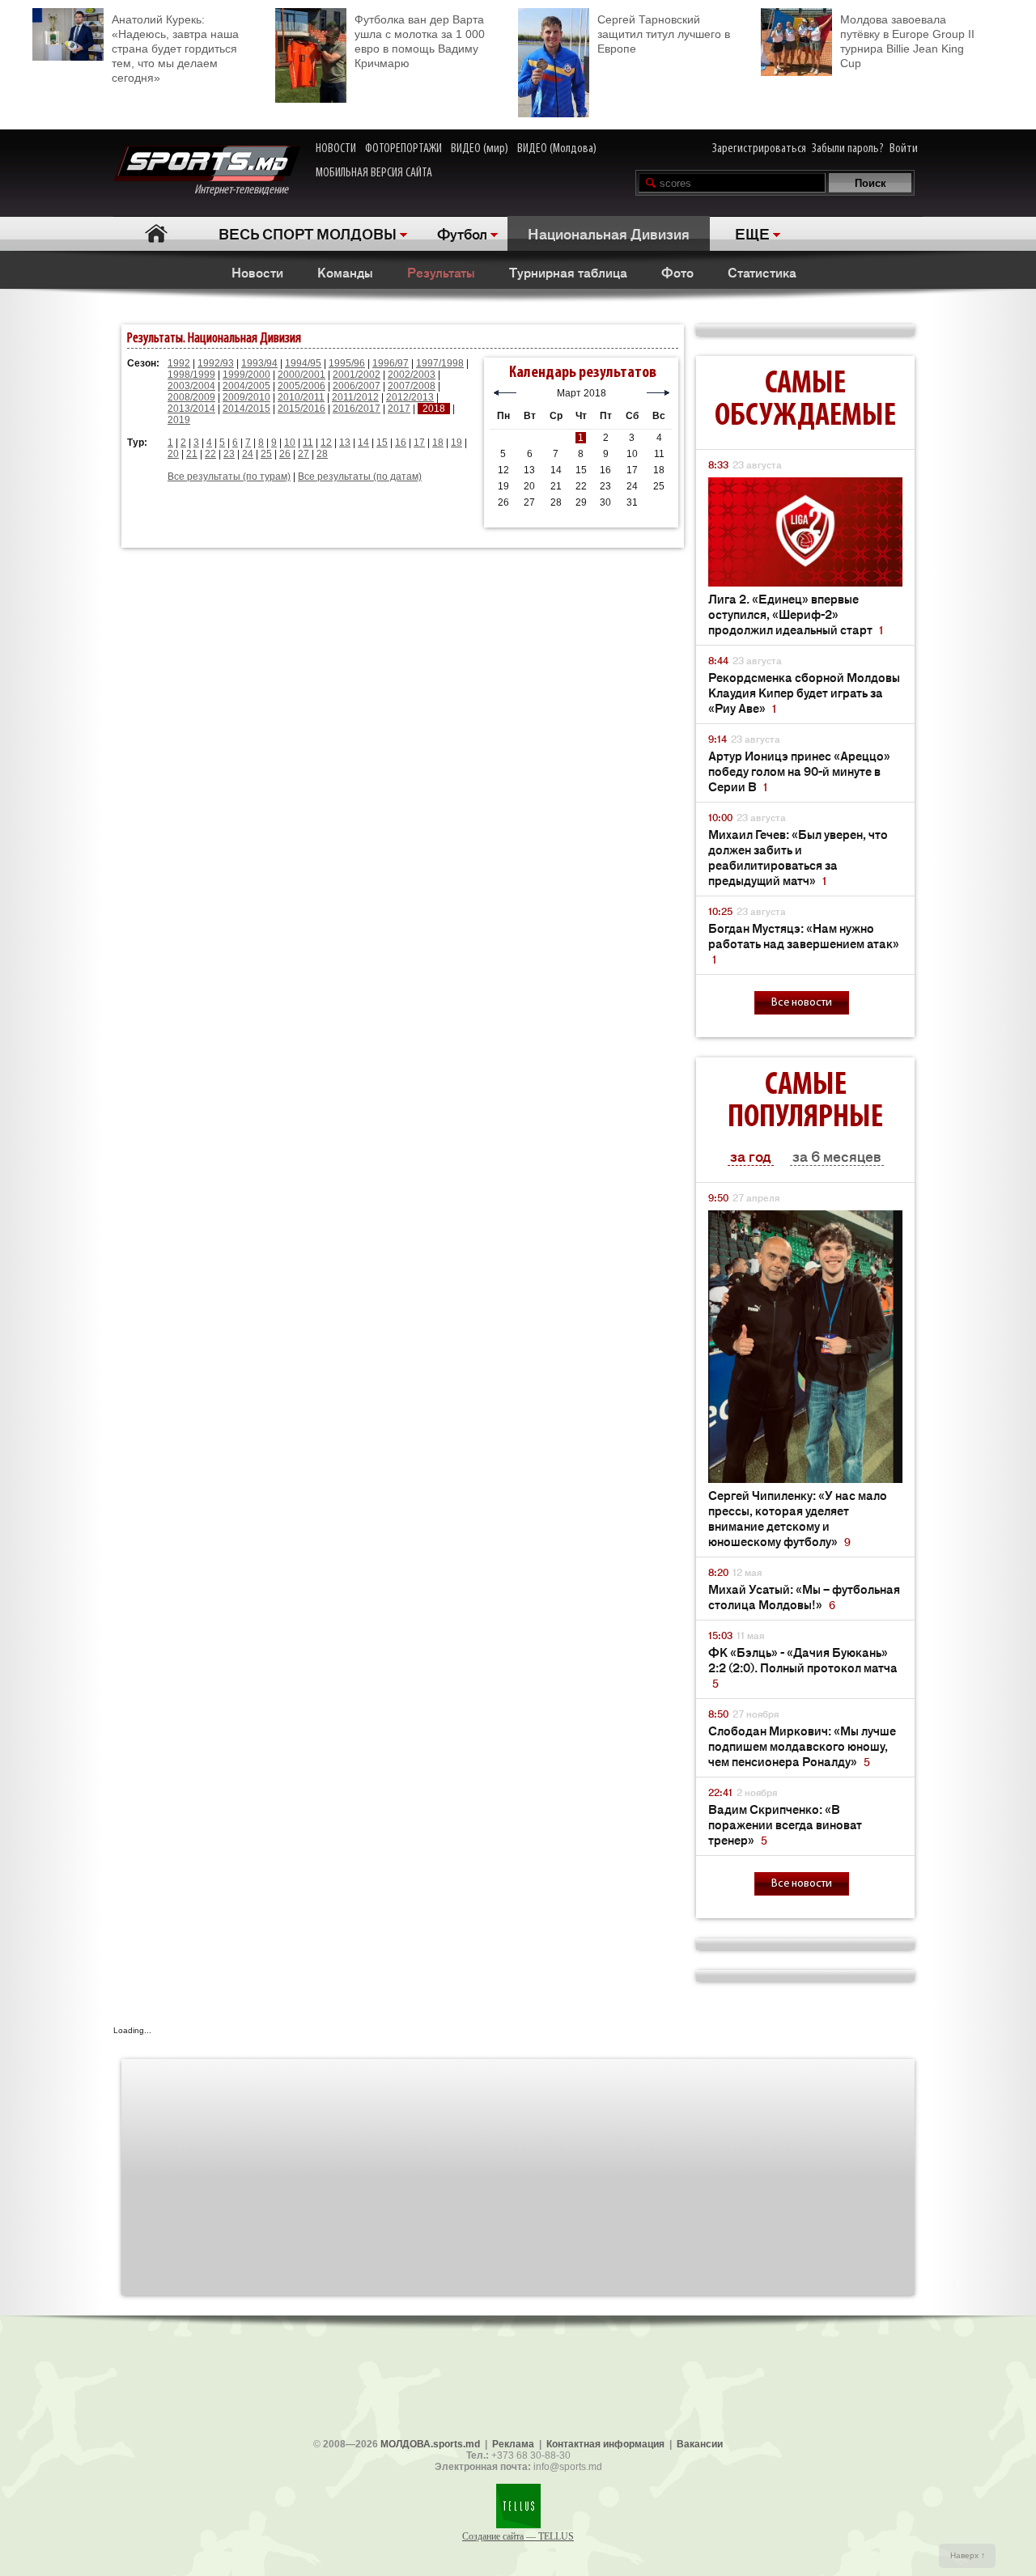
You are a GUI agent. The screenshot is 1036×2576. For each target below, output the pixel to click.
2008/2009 (191, 397)
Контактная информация (605, 2444)
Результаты (441, 272)
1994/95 (303, 363)
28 (322, 454)
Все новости (802, 1003)
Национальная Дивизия (609, 233)
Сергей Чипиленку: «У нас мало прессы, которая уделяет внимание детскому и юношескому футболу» (798, 1518)
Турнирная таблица (568, 272)
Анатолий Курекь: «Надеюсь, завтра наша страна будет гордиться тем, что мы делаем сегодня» (175, 49)
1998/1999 (191, 375)
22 (210, 454)
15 (382, 443)
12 (326, 443)
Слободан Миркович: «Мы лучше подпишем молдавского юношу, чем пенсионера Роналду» (802, 1746)
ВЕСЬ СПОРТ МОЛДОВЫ (308, 233)
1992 (179, 363)
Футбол (462, 233)
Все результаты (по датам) (360, 477)
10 (290, 443)
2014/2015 (246, 409)
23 (229, 454)
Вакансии (700, 2444)
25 (266, 454)
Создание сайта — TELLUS (518, 2536)
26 (285, 454)
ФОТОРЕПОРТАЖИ (403, 149)
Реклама (513, 2444)
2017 (399, 409)
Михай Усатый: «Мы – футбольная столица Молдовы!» (804, 1596)
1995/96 (347, 363)
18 (438, 443)
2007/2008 (412, 386)
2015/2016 (301, 409)
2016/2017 (357, 409)
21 (192, 454)
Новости (257, 272)
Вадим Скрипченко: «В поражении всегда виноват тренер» (785, 1824)
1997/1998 (440, 363)
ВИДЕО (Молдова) (557, 149)
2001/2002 (357, 375)
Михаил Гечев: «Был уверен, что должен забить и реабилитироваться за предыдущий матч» (798, 857)
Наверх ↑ (968, 2555)
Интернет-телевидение (247, 190)
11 (308, 443)
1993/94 (259, 363)
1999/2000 (246, 375)
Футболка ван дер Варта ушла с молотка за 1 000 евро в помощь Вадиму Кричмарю (420, 41)
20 (173, 454)
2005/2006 (301, 386)
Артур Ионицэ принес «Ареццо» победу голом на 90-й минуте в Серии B (799, 771)
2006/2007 (357, 386)
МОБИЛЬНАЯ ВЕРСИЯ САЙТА (374, 173)
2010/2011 (301, 397)
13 (345, 443)
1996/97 (391, 363)
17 (419, 443)
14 (363, 443)
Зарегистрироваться (759, 149)
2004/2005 (246, 386)
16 (401, 443)
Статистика (762, 272)
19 (456, 443)
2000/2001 (301, 375)
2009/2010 (246, 397)
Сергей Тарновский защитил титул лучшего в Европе (664, 34)
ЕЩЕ (752, 233)
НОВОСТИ (336, 149)
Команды (345, 272)
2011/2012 (355, 397)
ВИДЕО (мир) (480, 149)
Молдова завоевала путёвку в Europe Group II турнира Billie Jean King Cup (907, 41)
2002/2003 (412, 375)
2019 (179, 420)
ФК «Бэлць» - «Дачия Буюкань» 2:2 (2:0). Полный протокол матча (803, 1667)
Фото (677, 272)
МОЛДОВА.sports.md (430, 2444)
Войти (904, 149)
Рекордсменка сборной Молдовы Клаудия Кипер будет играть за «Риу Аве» (804, 692)
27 (304, 454)
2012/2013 (410, 397)
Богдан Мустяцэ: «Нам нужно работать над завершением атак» (804, 943)
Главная (156, 233)
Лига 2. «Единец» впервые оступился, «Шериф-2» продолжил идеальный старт (796, 614)
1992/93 (216, 363)
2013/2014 (191, 409)
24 (248, 454)
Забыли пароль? (848, 149)
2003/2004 (191, 386)
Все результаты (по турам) (229, 477)
